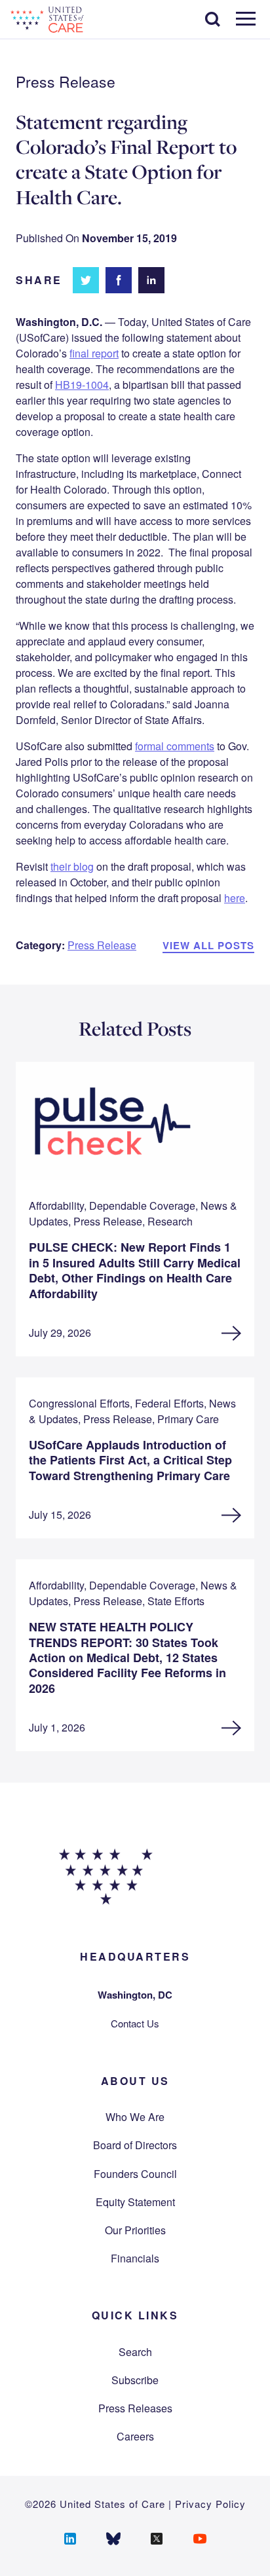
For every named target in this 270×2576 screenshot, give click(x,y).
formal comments (175, 746)
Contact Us (135, 2023)
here (235, 898)
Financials (135, 2258)
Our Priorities (135, 2230)
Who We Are (135, 2117)
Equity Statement (135, 2202)
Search (135, 2352)
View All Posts (208, 945)
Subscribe (135, 2380)
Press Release (102, 945)
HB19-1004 (82, 385)
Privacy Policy (210, 2504)
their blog (72, 866)
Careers (135, 2436)
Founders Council (135, 2174)
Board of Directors (135, 2145)
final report (94, 353)
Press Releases (135, 2408)
